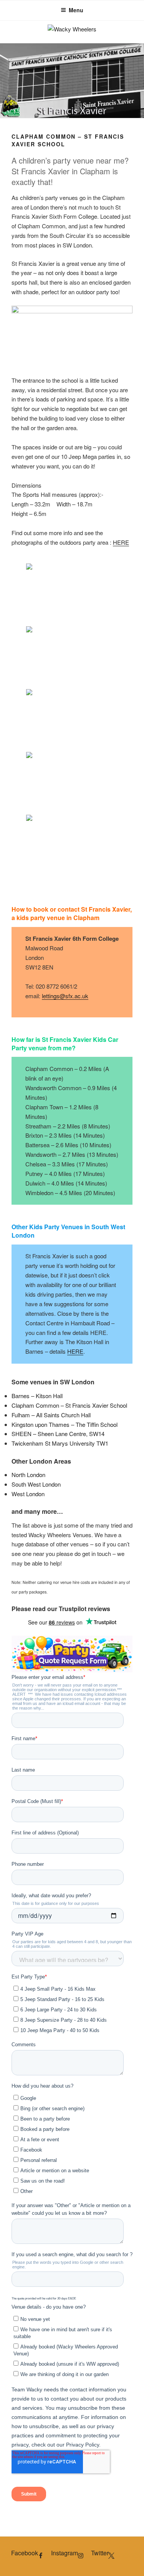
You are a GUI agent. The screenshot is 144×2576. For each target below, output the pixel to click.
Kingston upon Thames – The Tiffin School (65, 1424)
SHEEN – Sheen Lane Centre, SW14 (58, 1434)
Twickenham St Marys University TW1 (60, 1443)
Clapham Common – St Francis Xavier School (69, 1405)
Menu (76, 10)
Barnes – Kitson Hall (37, 1396)
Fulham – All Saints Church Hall (51, 1415)
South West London (36, 1484)
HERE (121, 542)
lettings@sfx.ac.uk (65, 996)
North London (28, 1475)
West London (28, 1494)
